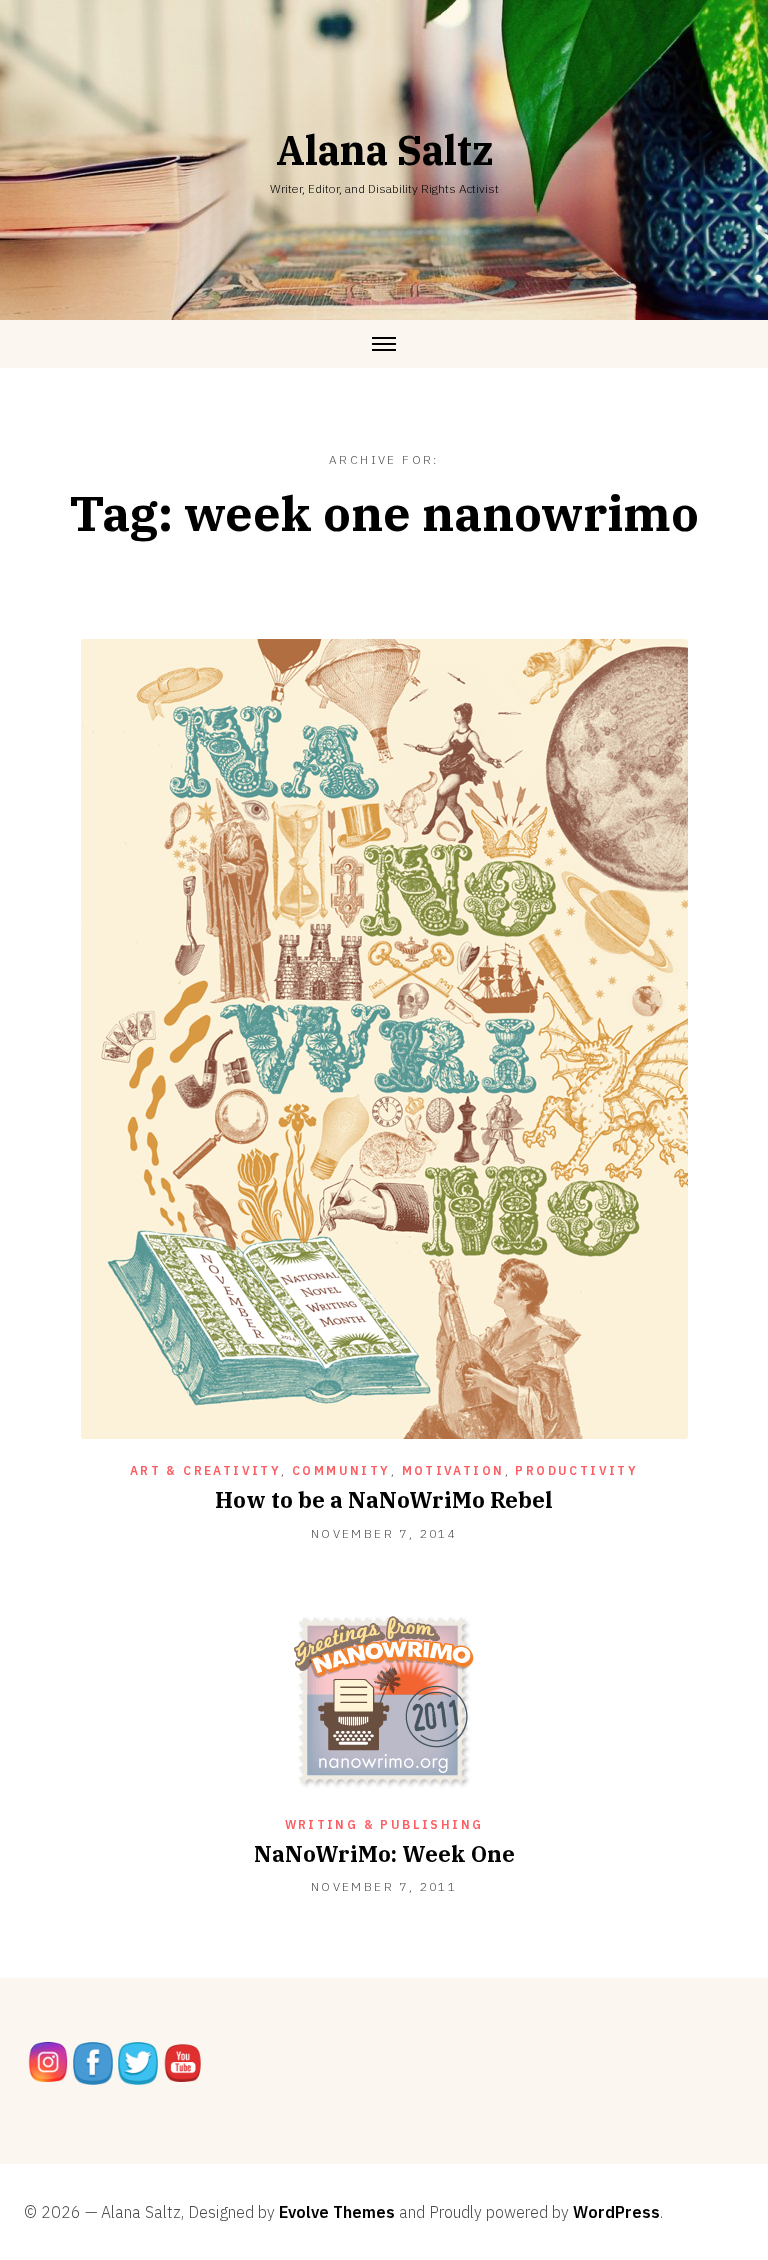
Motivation (453, 1470)
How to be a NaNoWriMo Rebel (384, 1499)
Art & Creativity (205, 1470)
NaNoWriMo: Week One (384, 1853)
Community (341, 1470)
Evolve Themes (337, 2212)
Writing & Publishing (384, 1824)
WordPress (616, 2212)
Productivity (576, 1470)
